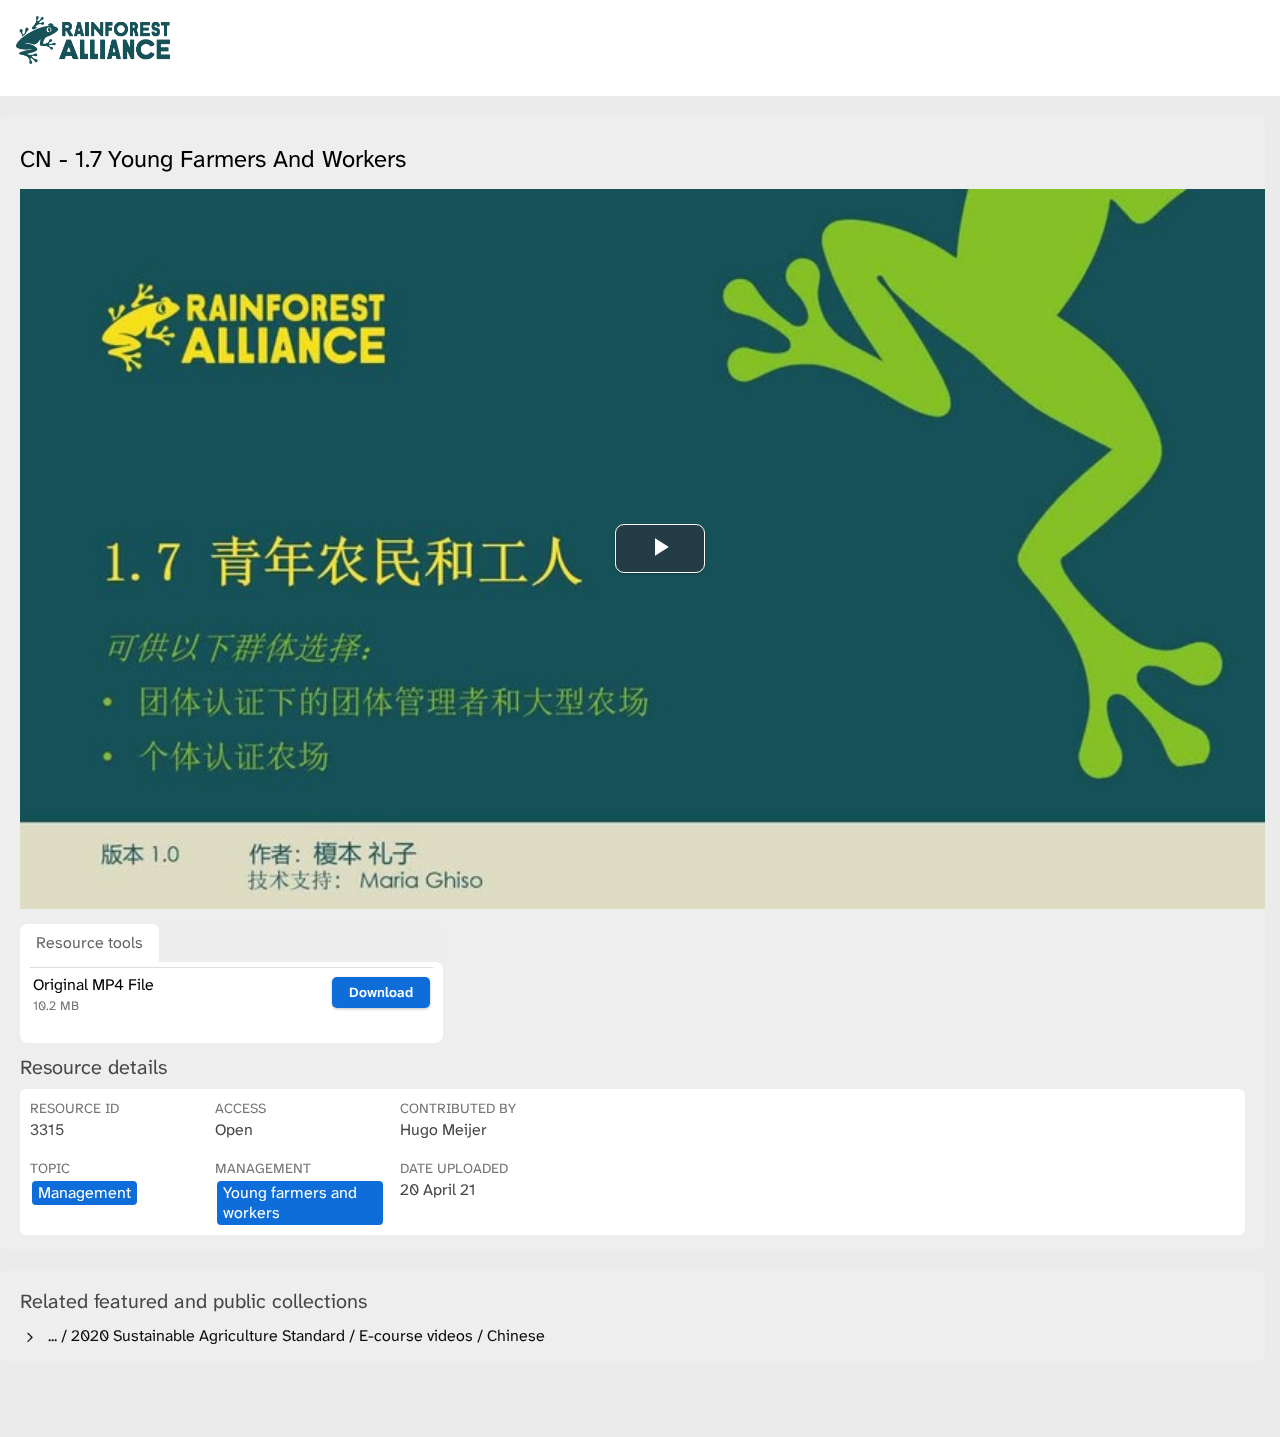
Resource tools (89, 942)
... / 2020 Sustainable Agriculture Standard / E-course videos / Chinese (292, 1335)
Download (381, 992)
